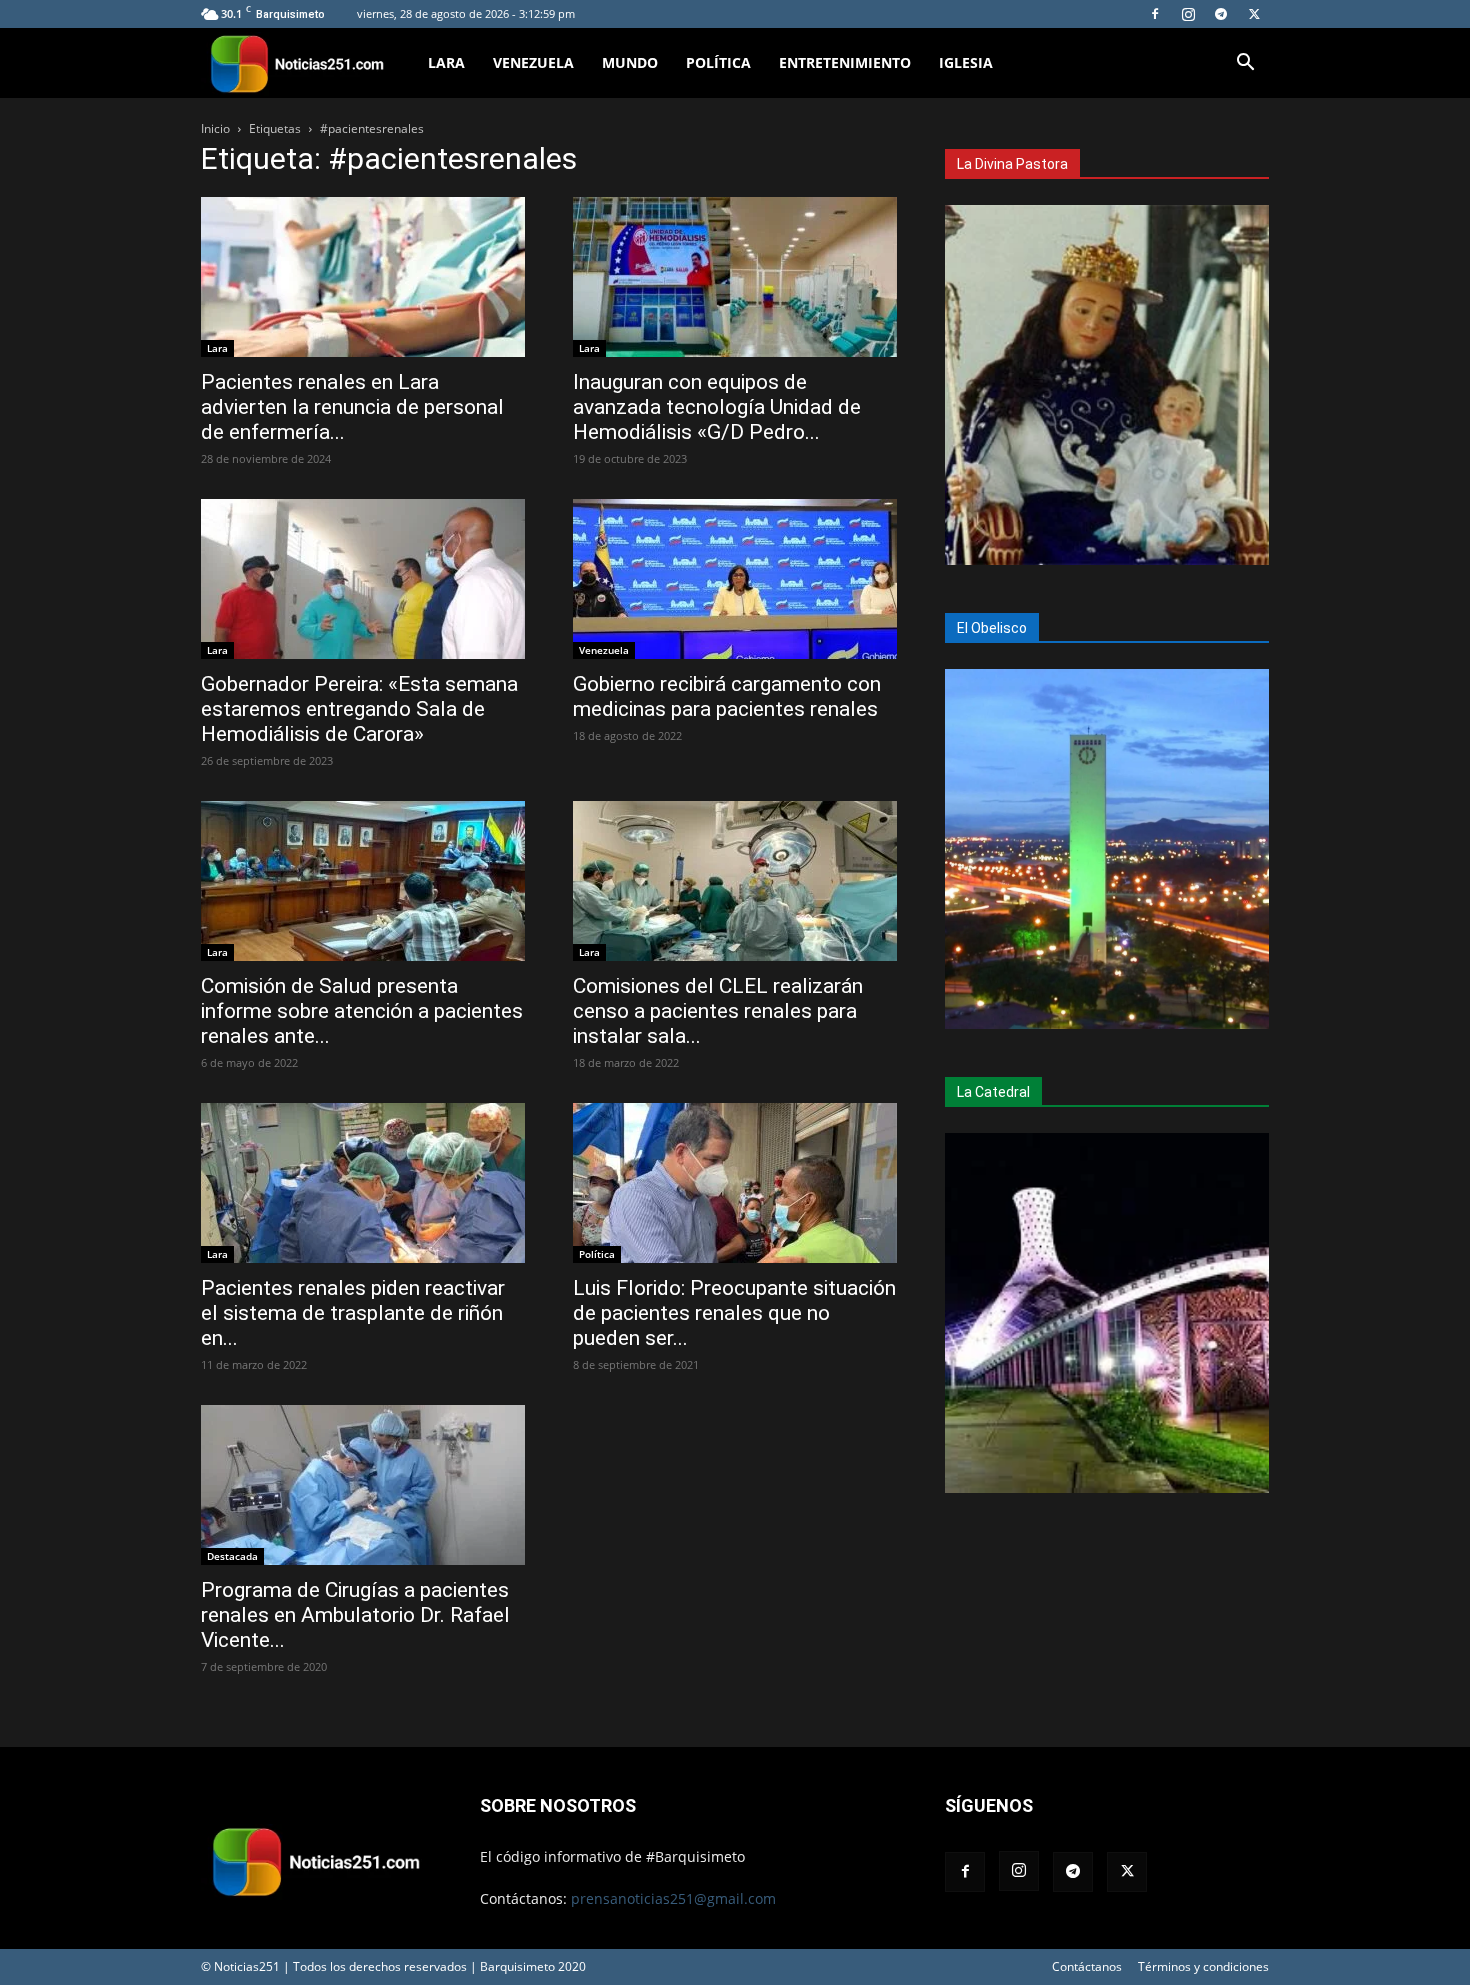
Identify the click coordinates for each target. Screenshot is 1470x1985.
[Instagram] (1188, 14)
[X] (1254, 14)
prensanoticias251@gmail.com (673, 1898)
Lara (446, 62)
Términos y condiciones (1203, 1966)
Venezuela (533, 62)
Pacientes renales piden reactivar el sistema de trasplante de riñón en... (353, 1313)
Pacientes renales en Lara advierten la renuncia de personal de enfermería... (352, 407)
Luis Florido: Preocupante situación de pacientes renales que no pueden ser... (734, 1313)
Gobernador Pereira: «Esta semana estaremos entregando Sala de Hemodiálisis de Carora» (359, 709)
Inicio (215, 128)
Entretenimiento (845, 62)
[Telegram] (1221, 14)
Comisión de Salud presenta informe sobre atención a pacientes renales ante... (362, 1011)
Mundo (630, 62)
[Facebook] (1155, 14)
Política (718, 62)
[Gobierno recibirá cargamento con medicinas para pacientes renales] (735, 579)
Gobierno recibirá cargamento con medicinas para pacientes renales (727, 696)
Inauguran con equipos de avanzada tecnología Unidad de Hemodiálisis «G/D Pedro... (717, 407)
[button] (1245, 64)
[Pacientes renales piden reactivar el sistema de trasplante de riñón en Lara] (363, 1183)
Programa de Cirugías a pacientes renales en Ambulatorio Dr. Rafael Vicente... (355, 1615)
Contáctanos (1087, 1966)
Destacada (232, 1556)
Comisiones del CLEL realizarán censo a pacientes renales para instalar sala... (718, 1011)
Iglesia (966, 62)
